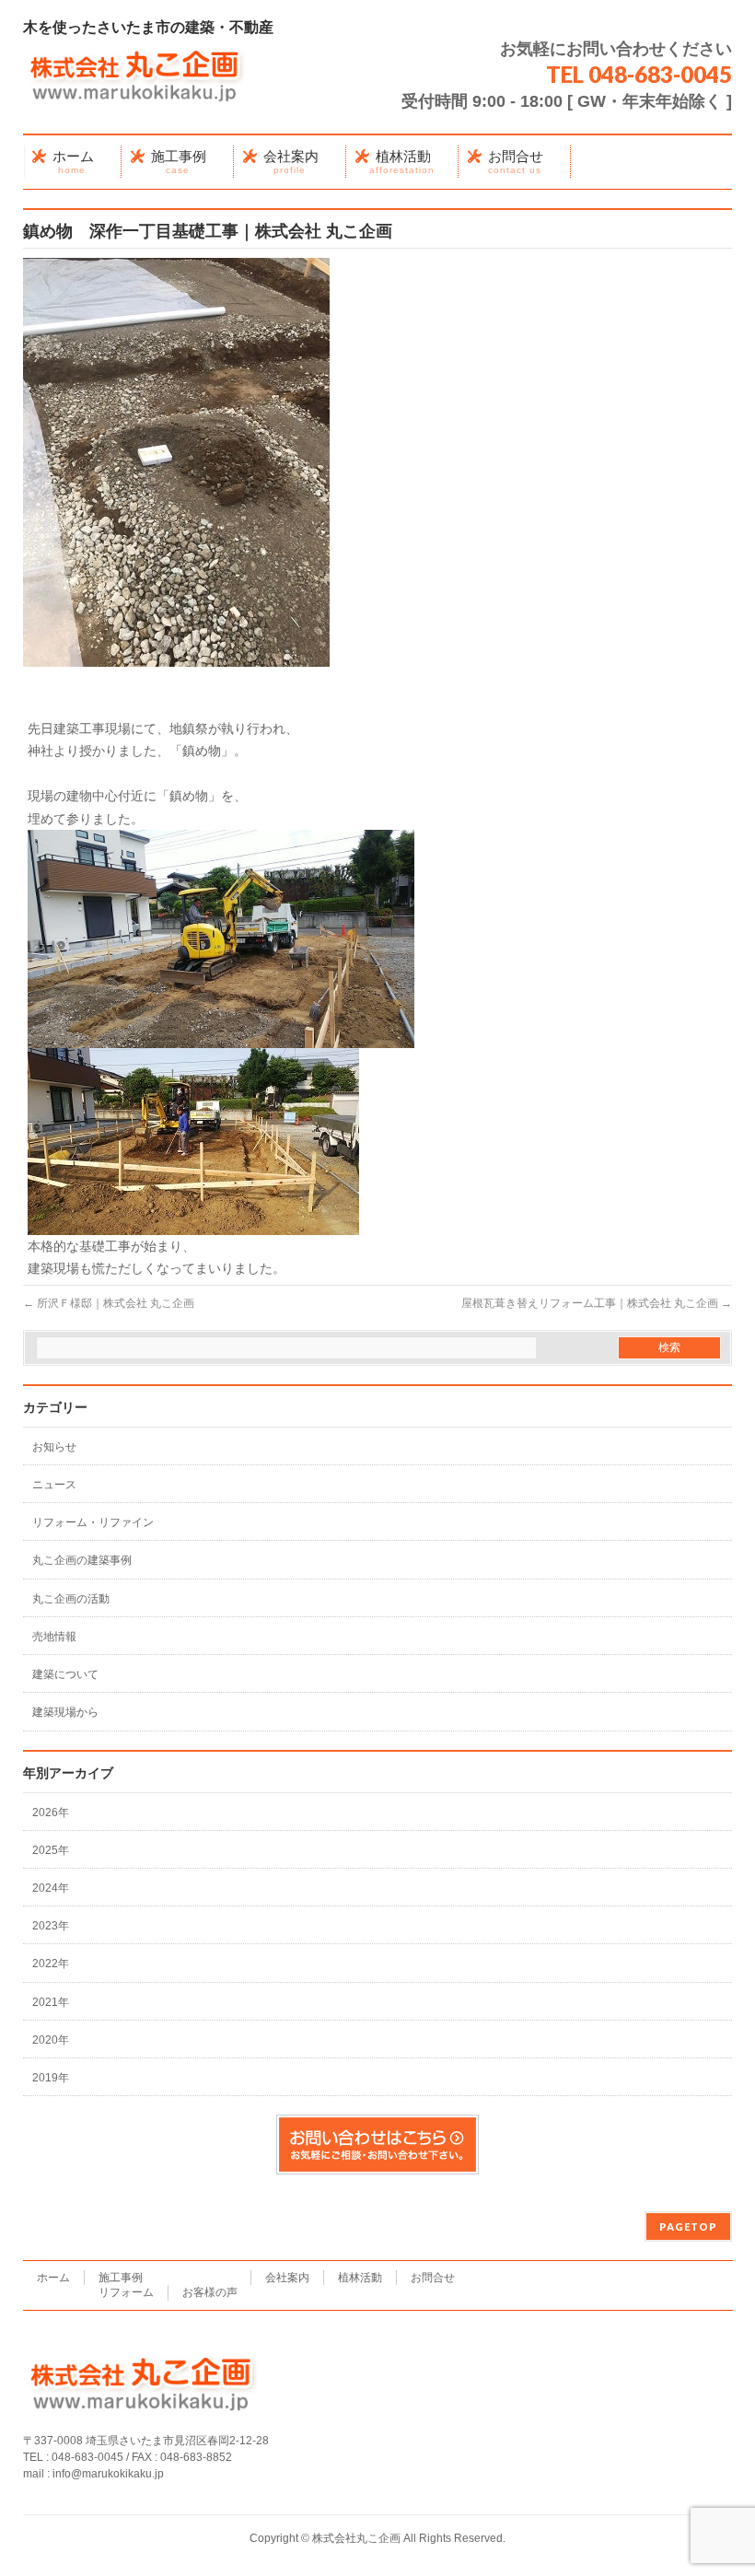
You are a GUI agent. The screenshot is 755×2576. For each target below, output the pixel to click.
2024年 (51, 1888)
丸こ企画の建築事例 (82, 1560)
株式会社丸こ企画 (356, 2538)
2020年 (51, 2040)
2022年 (51, 1964)
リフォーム (126, 2292)
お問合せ (433, 2278)
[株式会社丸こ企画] (136, 90)
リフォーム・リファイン (93, 1522)
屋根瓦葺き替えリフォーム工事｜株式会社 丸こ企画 (597, 1303)
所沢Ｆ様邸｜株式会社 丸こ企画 (109, 1303)
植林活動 (360, 2278)
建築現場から (65, 1712)
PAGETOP (688, 2226)
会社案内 (287, 2278)
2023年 (51, 1926)
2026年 (51, 1813)
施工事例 (121, 2278)
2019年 (51, 2078)
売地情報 (54, 1637)
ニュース (54, 1485)
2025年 (51, 1850)
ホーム (53, 2278)
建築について (65, 1674)
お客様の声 (210, 2292)
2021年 (51, 2002)
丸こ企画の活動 (71, 1599)
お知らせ (54, 1447)
